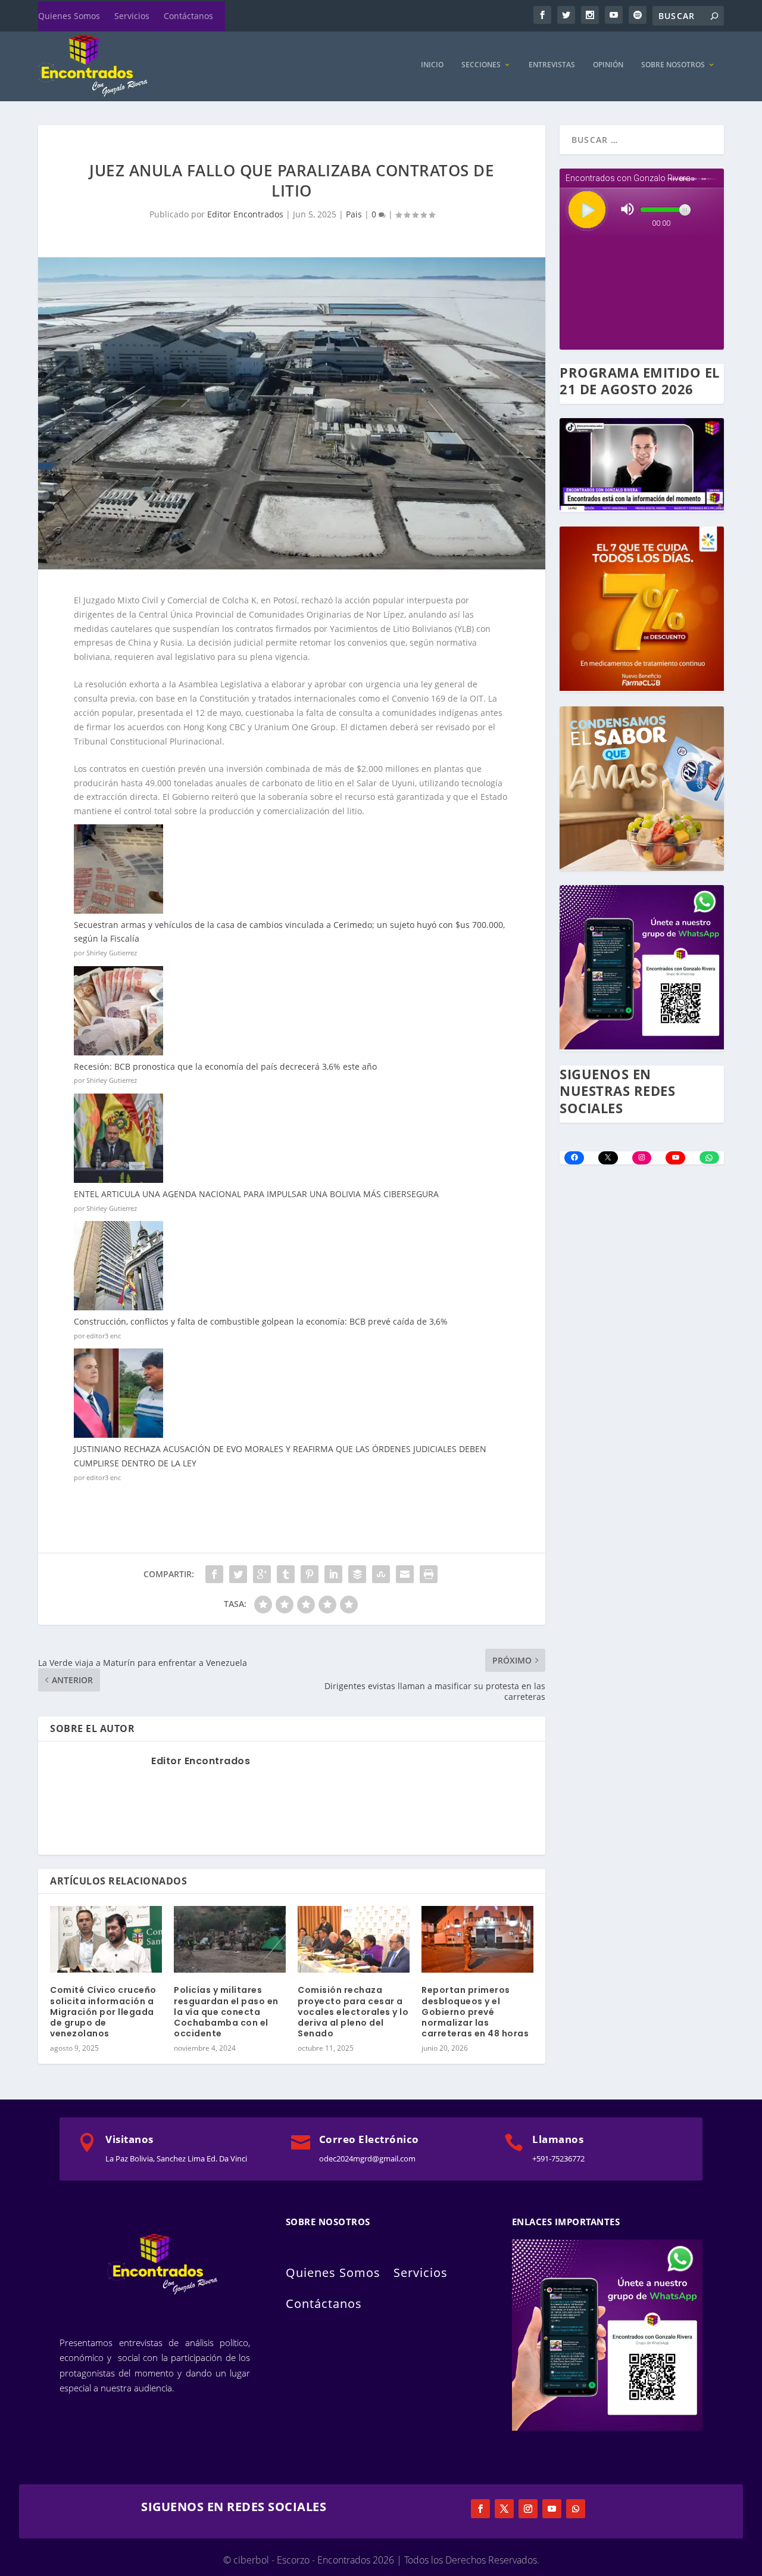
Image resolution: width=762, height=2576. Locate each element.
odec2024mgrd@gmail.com (367, 2158)
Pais (354, 214)
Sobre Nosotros (673, 65)
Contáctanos (188, 16)
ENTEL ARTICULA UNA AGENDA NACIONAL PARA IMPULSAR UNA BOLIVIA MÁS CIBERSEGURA (256, 1194)
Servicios (132, 16)
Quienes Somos (69, 16)
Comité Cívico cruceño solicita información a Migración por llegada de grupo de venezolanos (103, 2012)
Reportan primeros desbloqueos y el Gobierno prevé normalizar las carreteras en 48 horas (475, 2012)
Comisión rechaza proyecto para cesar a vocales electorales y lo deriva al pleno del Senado (353, 2012)
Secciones (481, 65)
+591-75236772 (558, 2158)
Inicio (432, 65)
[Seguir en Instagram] (528, 2509)
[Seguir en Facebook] (480, 2509)
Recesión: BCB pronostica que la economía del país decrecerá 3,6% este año (225, 1066)
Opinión (608, 65)
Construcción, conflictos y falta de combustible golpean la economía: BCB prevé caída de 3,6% (261, 1321)
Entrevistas (552, 65)
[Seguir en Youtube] (552, 2509)
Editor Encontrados (245, 214)
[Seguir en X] (504, 2509)
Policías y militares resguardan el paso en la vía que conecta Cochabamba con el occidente (226, 2012)
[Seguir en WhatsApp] (576, 2509)
